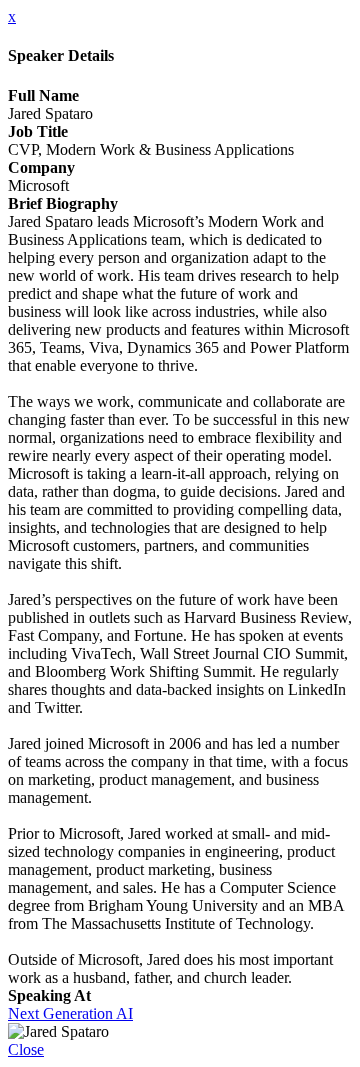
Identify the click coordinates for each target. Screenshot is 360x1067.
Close (26, 1049)
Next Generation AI (70, 1013)
